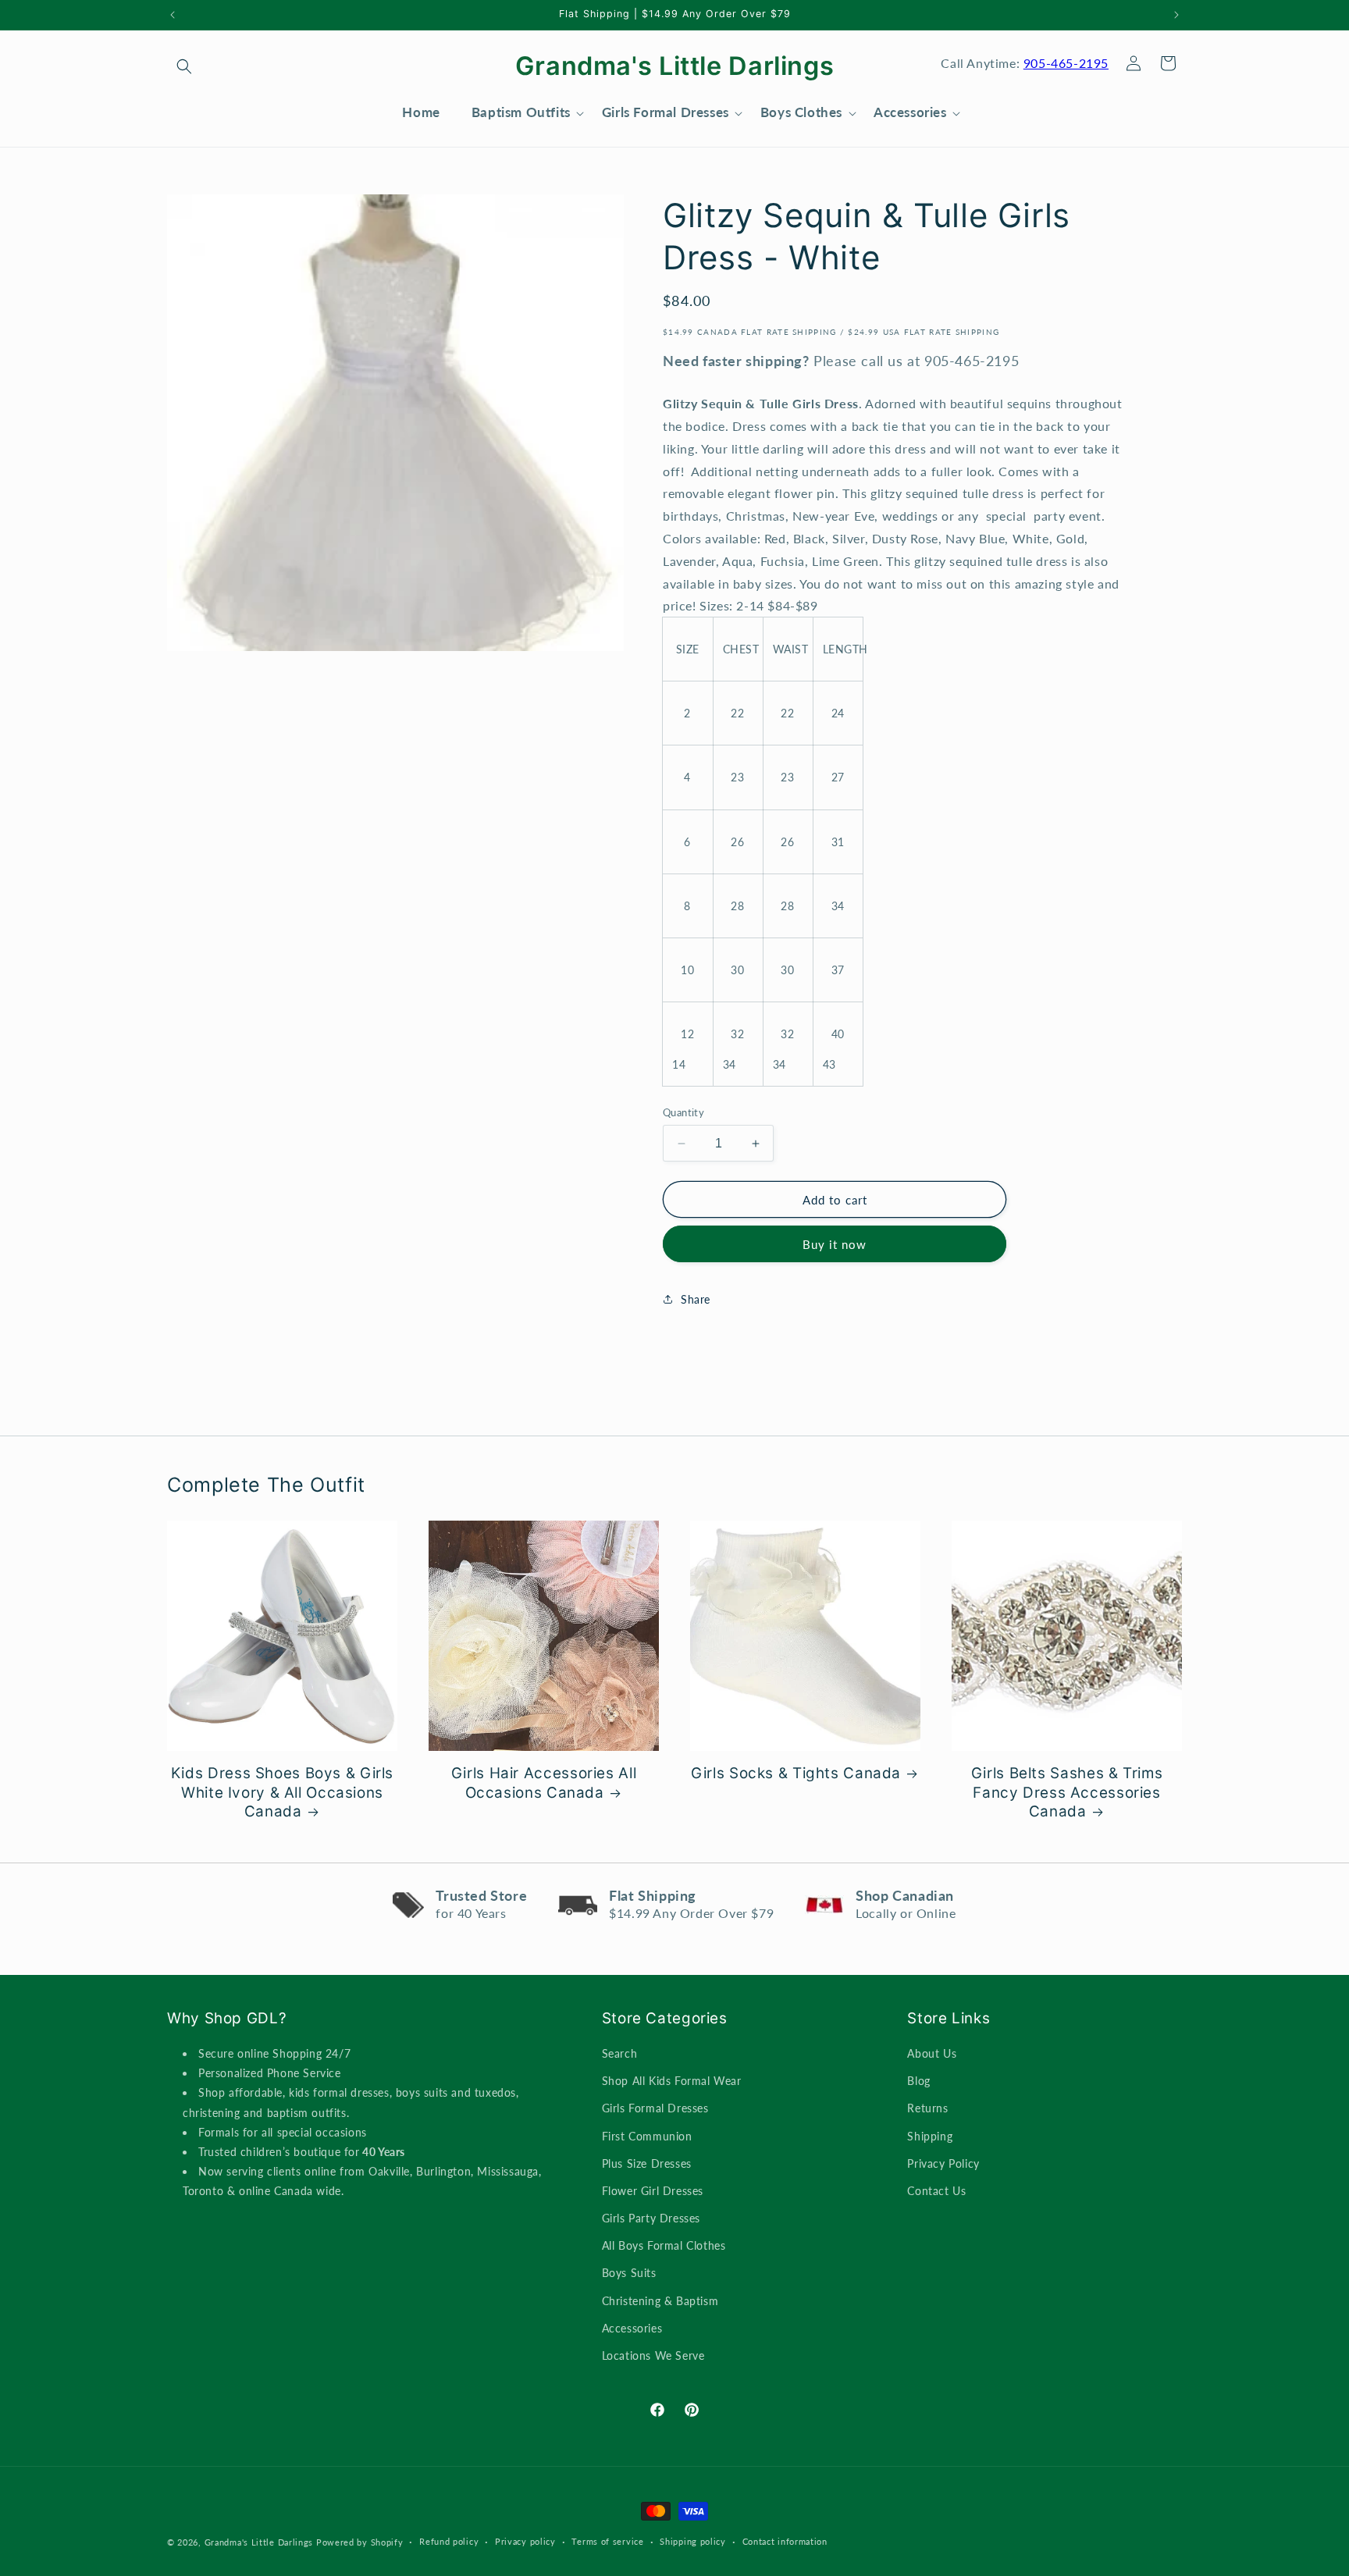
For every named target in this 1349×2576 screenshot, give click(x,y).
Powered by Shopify (360, 2542)
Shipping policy (693, 2541)
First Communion (647, 2136)
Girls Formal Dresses (655, 2108)
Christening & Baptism (660, 2301)
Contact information (785, 2541)
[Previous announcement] (173, 15)
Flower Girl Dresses (653, 2191)
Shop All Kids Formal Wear (672, 2081)
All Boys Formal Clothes (664, 2245)
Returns (927, 2108)
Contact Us (936, 2191)
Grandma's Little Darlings (259, 2542)
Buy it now (835, 1244)
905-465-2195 (1066, 63)
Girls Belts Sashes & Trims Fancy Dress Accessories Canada (1067, 1792)
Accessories (632, 2328)
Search (620, 2053)
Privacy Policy (943, 2163)
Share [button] (696, 1299)
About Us (932, 2053)
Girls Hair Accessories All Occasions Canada (544, 1783)
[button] (184, 66)
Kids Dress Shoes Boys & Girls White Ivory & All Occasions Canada (282, 1792)
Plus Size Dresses (647, 2163)
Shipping (930, 2136)
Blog (918, 2081)
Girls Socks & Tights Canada (796, 1773)
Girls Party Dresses (651, 2218)
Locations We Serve (653, 2355)
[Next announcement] (1176, 15)
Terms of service (607, 2541)
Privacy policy (525, 2541)
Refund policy (449, 2541)
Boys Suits (629, 2273)
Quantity (683, 1112)
